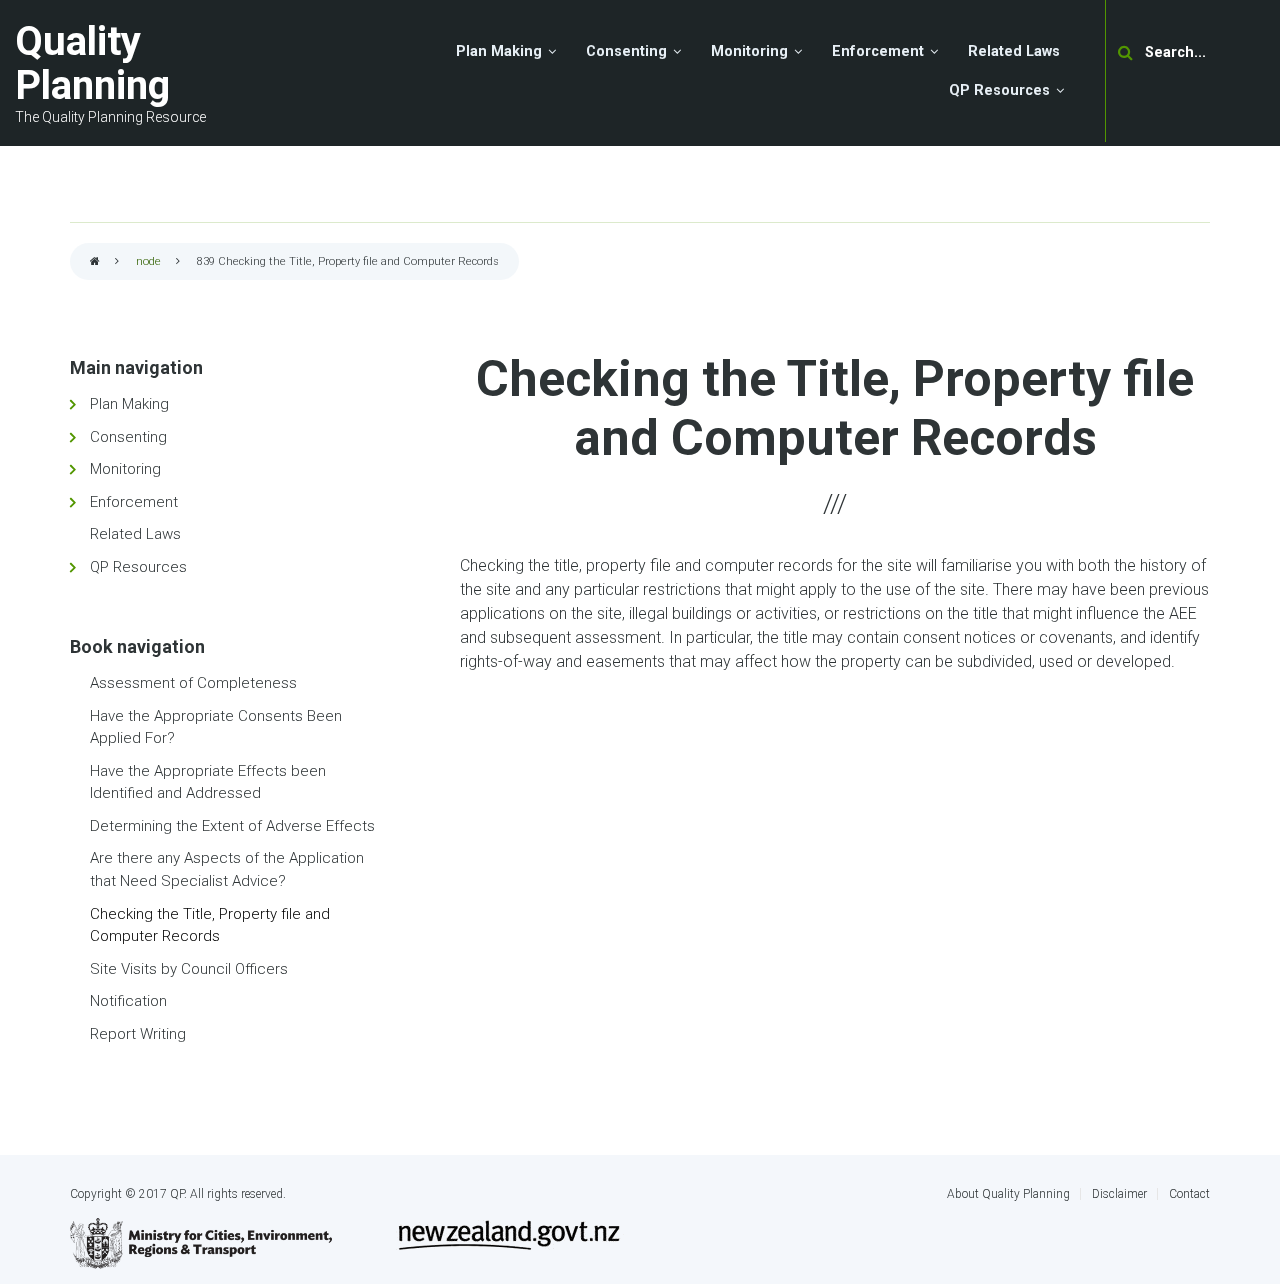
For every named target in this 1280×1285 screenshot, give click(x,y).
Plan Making (129, 404)
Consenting (128, 437)
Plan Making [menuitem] (499, 51)
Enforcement (134, 502)
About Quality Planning (1008, 1194)
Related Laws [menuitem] (1014, 51)
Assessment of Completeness (193, 683)
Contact (1189, 1194)
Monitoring (125, 469)
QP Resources (138, 567)
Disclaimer (1119, 1194)
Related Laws (135, 534)
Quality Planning (92, 63)
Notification (128, 1001)
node (148, 261)
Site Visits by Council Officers (189, 969)
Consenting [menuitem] (626, 51)
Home (95, 262)
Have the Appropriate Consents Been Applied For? (216, 727)
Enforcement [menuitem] (878, 51)
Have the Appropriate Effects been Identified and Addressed (208, 782)
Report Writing (138, 1034)
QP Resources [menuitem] (999, 90)
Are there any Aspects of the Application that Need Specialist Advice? (227, 869)
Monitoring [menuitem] (749, 51)
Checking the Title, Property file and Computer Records (210, 925)
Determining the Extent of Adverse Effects (232, 826)
